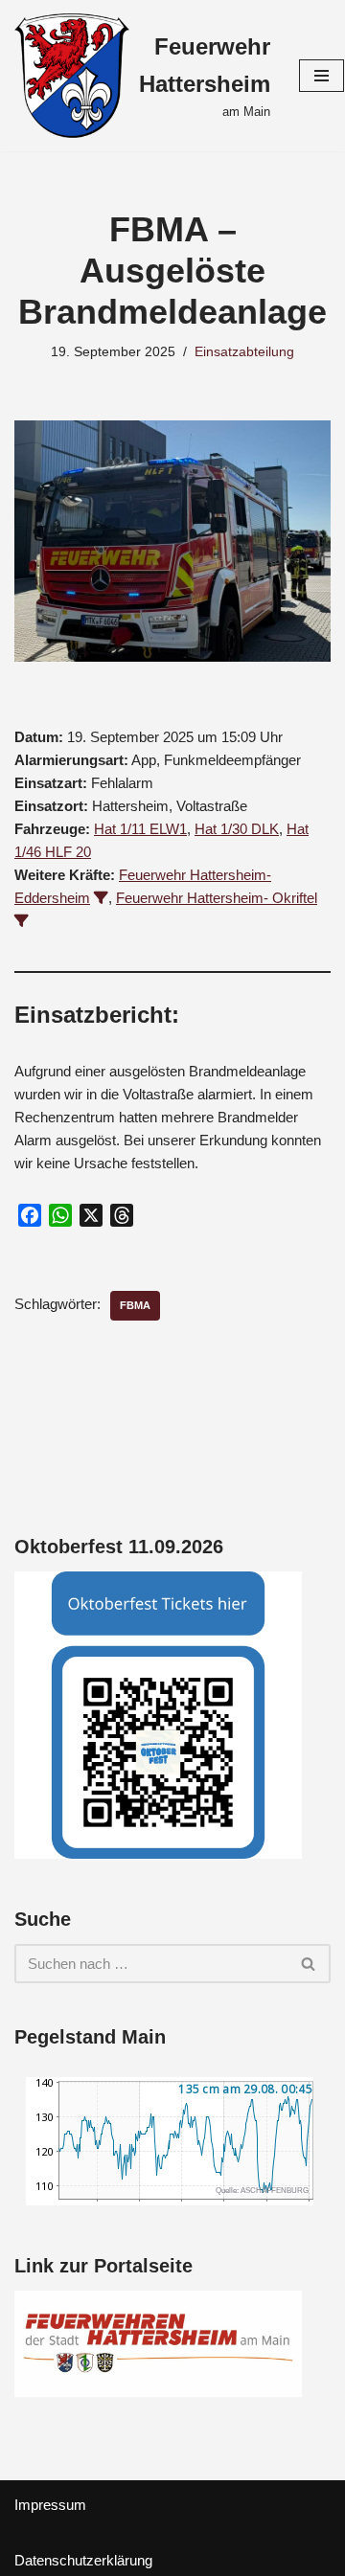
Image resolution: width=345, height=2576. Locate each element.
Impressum (50, 2505)
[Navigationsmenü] (322, 76)
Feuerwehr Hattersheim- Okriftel (217, 898)
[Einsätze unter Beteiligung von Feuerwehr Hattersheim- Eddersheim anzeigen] (101, 898)
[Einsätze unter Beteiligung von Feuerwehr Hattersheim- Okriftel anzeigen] (22, 921)
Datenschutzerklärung (83, 2560)
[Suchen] (309, 1964)
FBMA (135, 1305)
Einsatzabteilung (244, 352)
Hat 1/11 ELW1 (140, 829)
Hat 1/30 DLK (237, 829)
